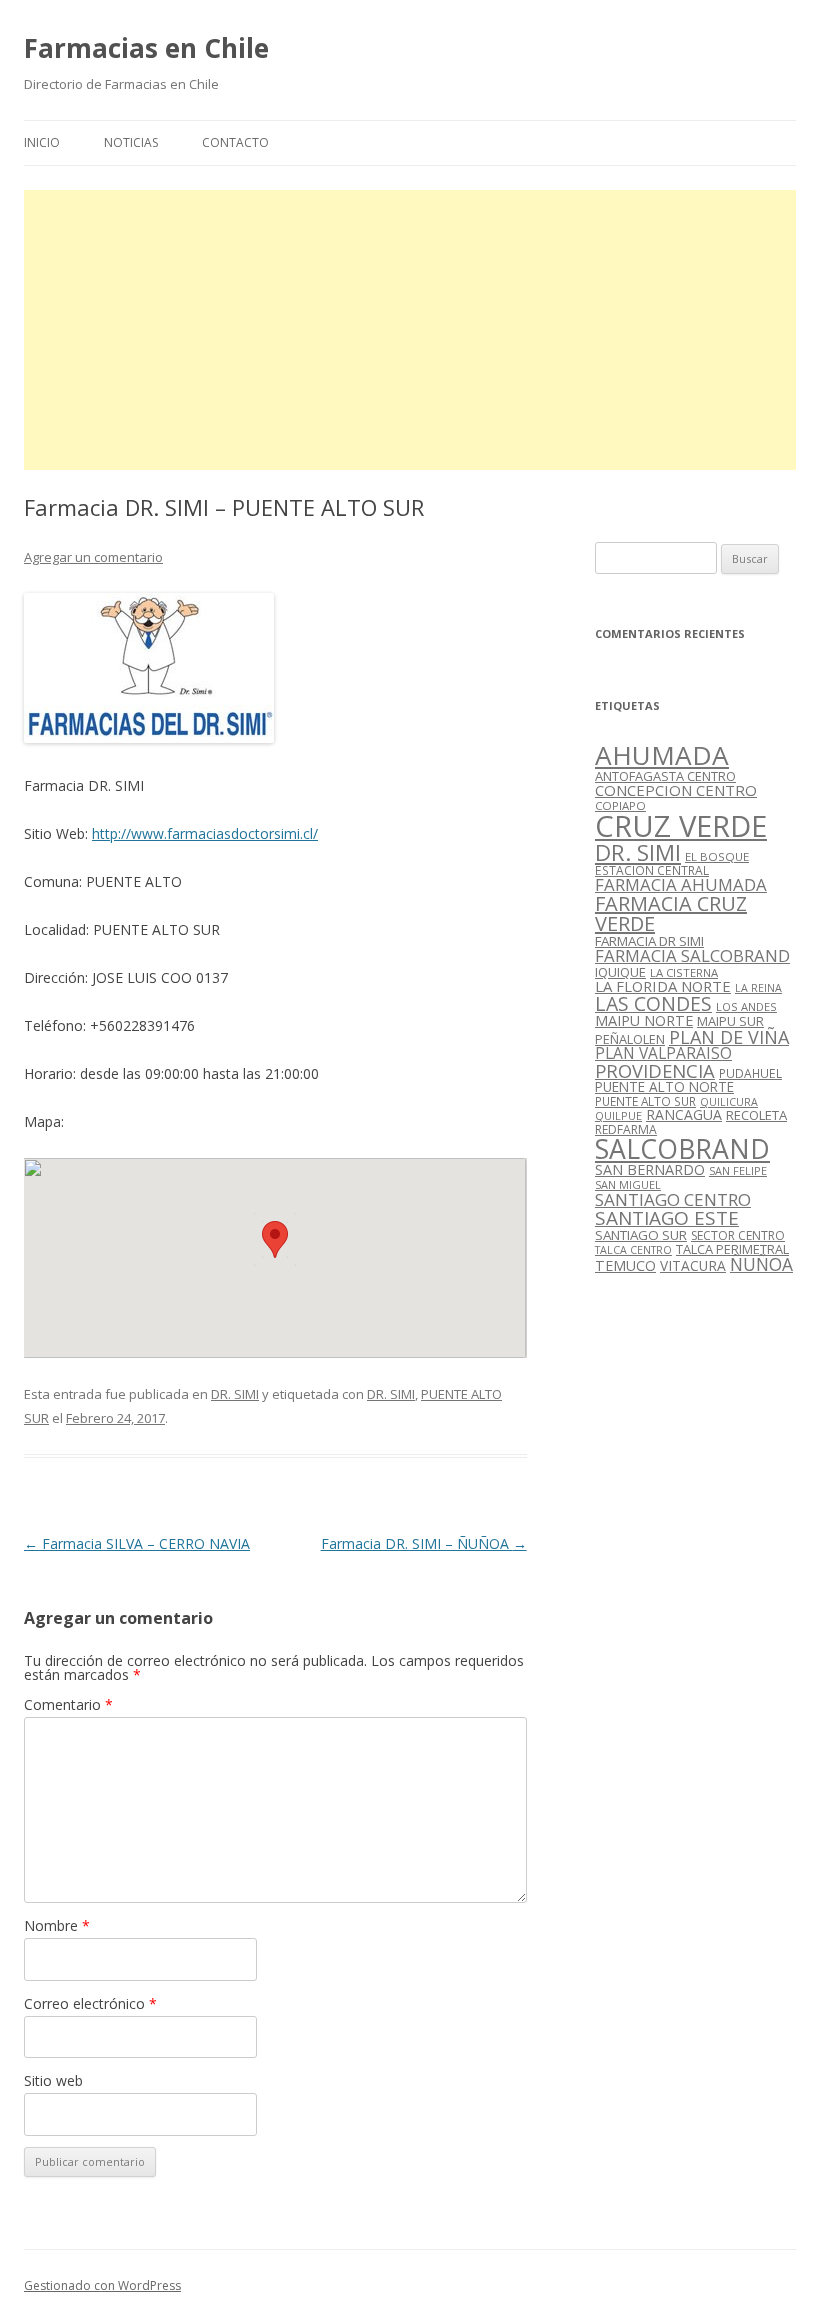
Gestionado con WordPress (102, 2285)
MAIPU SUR (730, 1021)
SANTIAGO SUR (641, 1235)
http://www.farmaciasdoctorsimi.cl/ (205, 833)
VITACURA (693, 1265)
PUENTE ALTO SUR (645, 1101)
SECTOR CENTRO (738, 1235)
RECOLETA (756, 1115)
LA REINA (758, 988)
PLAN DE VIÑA (729, 1037)
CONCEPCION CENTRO (676, 790)
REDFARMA (626, 1129)
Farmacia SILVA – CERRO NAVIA (137, 1543)
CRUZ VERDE (681, 826)
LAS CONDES (653, 1003)
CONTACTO (235, 142)
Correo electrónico (90, 2003)
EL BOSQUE (717, 856)
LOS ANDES (746, 1006)
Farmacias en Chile (146, 48)
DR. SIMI (235, 1394)
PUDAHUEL (750, 1073)
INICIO (42, 142)
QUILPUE (618, 1115)
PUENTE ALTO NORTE (664, 1086)
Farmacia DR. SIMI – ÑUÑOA (424, 1543)
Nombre (57, 1925)
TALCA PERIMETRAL (732, 1249)
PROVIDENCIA (655, 1070)
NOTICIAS (131, 142)
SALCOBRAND (682, 1149)
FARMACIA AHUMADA (681, 884)
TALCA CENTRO (633, 1250)
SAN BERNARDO (650, 1169)
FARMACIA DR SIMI (649, 941)
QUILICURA (729, 1102)
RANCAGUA (684, 1114)
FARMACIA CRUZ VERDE (671, 913)
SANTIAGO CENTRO (673, 1199)
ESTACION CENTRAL (652, 870)
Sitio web (53, 2080)
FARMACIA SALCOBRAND (692, 955)
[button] (275, 1239)
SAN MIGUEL (628, 1184)
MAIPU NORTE (644, 1020)
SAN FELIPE (738, 1170)
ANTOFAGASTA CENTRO (665, 776)
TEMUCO (625, 1265)
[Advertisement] (410, 330)
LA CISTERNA (684, 972)
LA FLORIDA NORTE (663, 986)
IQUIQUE (620, 972)
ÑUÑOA (761, 1264)
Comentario (68, 1704)
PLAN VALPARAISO (663, 1053)
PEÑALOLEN (630, 1039)
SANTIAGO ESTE (667, 1218)
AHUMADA (662, 755)
